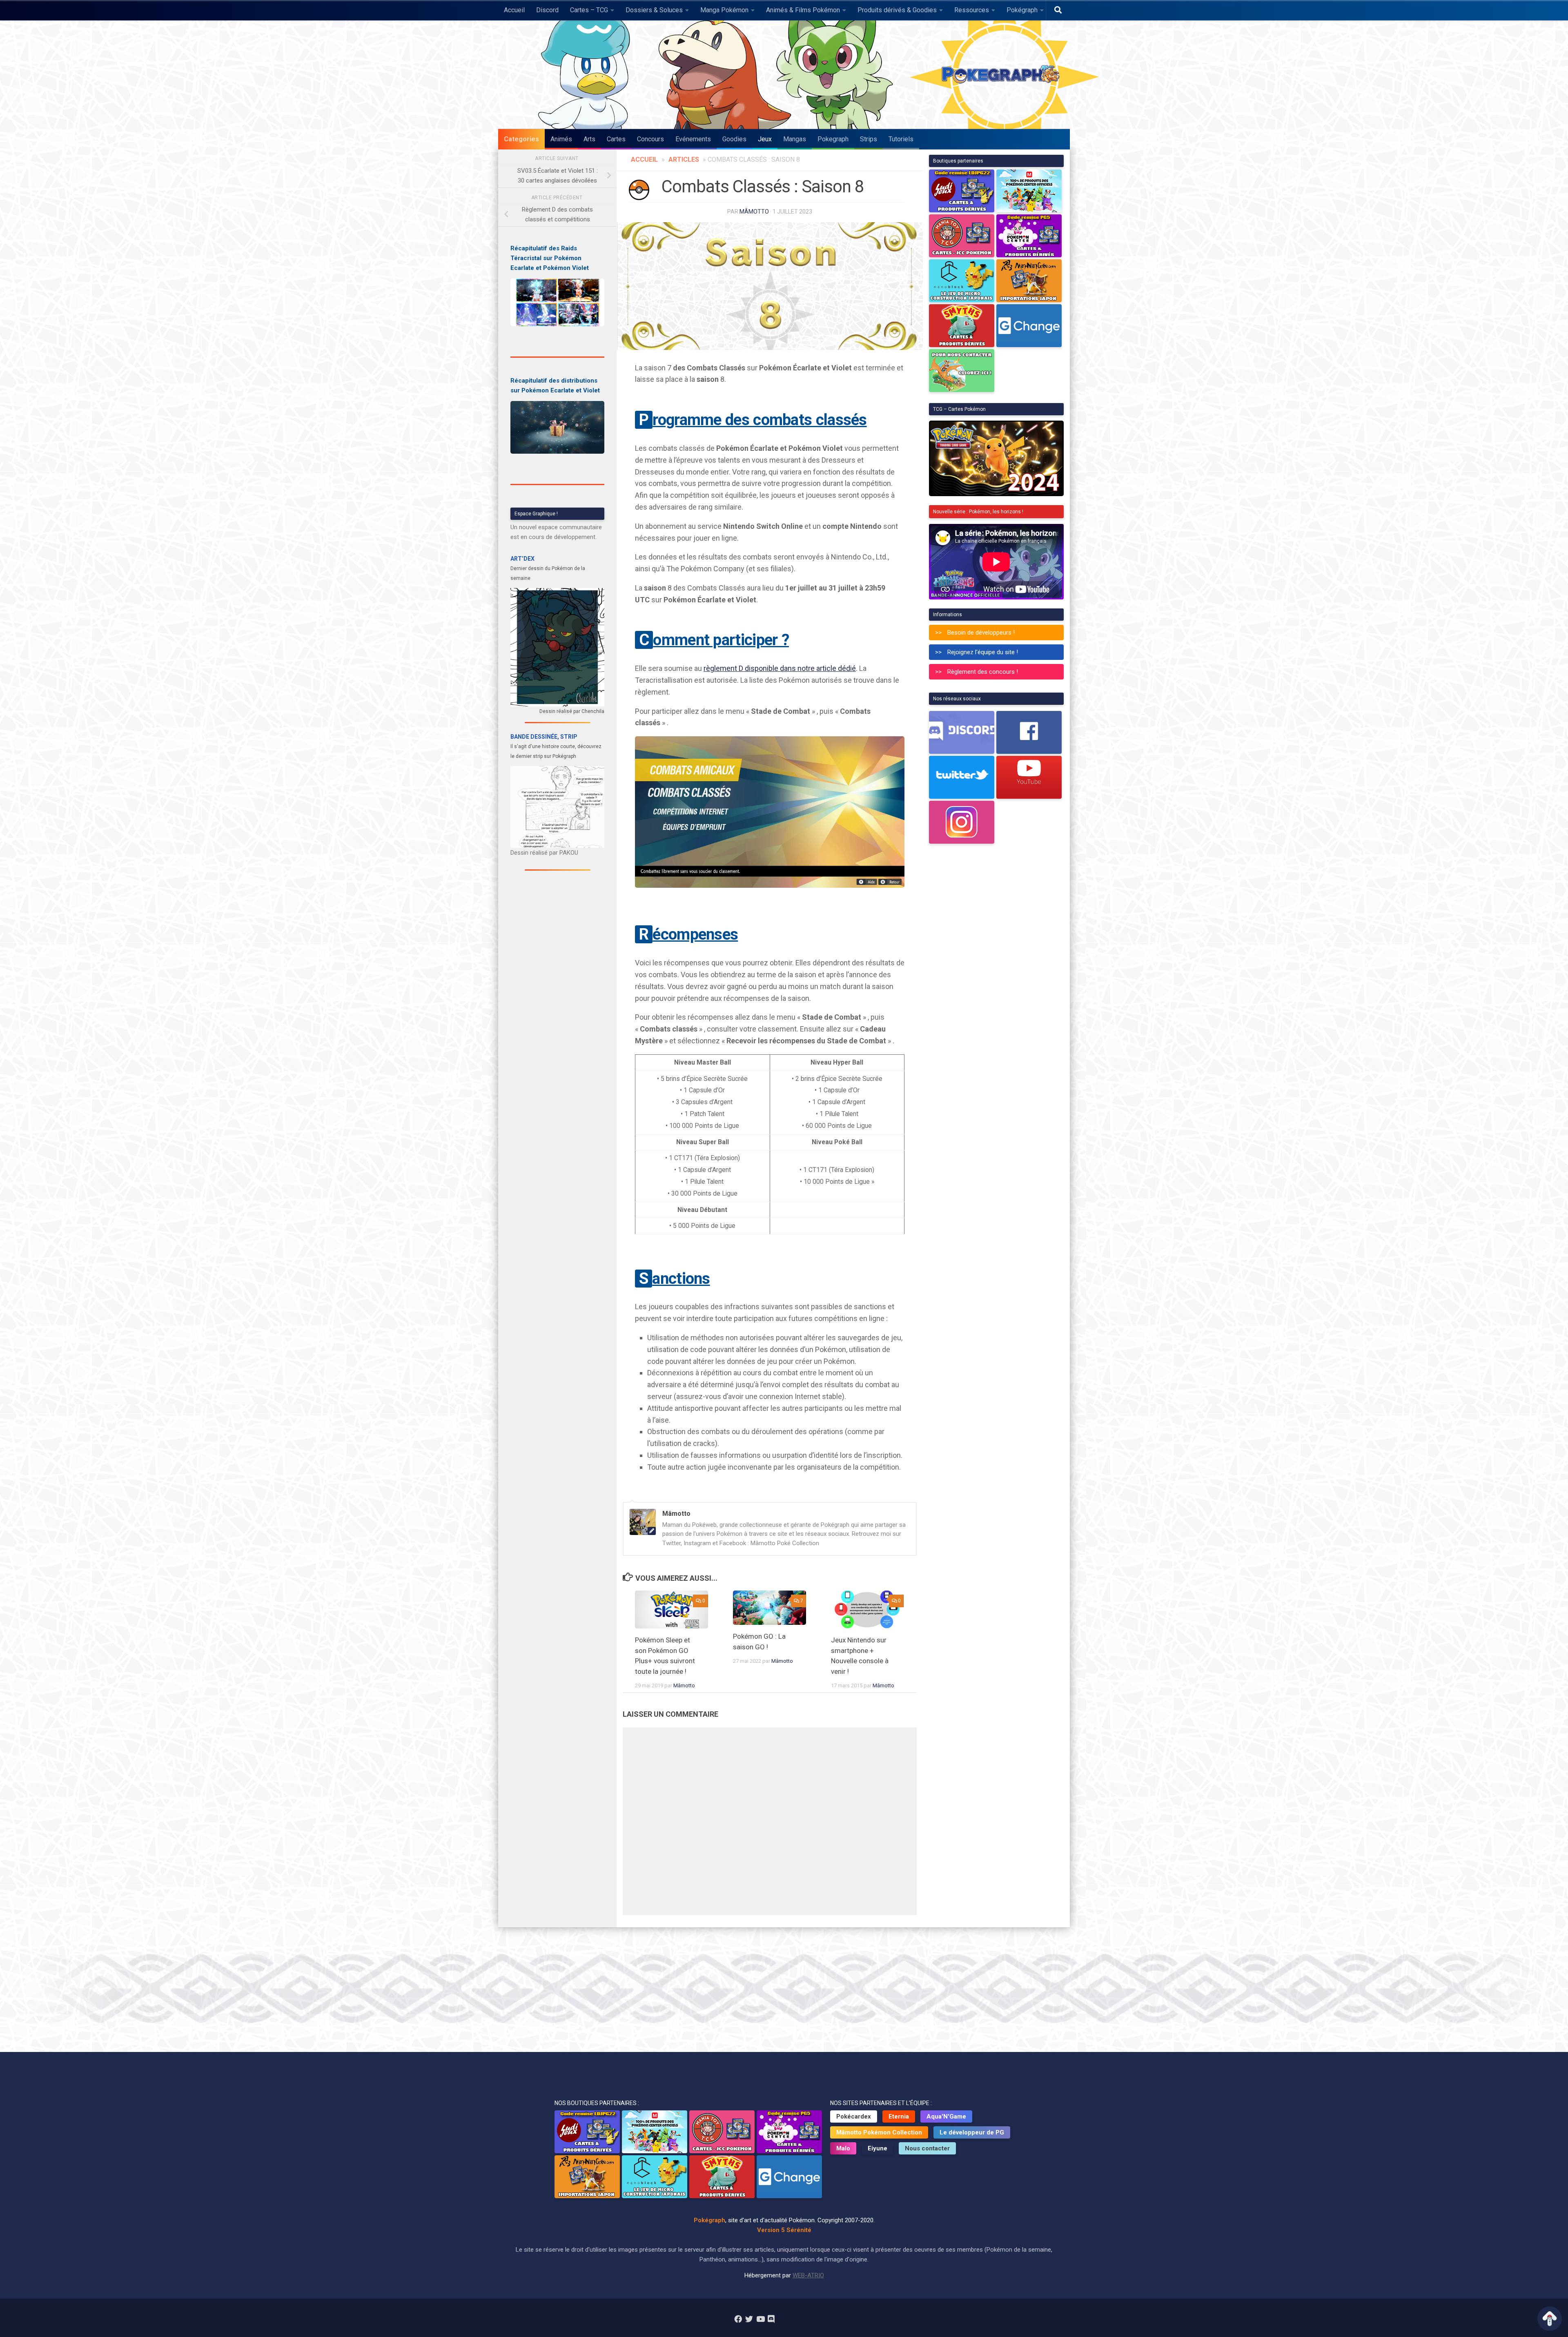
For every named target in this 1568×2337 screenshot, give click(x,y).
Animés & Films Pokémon (803, 10)
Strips (869, 139)
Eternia (899, 2116)
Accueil (514, 10)
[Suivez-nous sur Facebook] (738, 2319)
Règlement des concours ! (983, 672)
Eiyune (878, 2148)
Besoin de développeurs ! (981, 633)
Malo (843, 2148)
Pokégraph (1022, 10)
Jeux (765, 139)
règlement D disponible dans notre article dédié (780, 668)
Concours (650, 139)
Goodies (734, 139)
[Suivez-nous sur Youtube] (760, 2319)
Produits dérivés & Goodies (897, 10)
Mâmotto (754, 212)
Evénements (693, 139)
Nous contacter (927, 2148)
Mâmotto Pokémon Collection (879, 2132)
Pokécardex (854, 2116)
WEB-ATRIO (808, 2275)
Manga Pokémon (724, 10)
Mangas (795, 139)
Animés (561, 139)
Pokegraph (833, 139)
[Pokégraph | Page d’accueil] (1002, 75)
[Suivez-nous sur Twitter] (749, 2319)
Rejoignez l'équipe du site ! (983, 652)
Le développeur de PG (972, 2132)
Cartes (616, 139)
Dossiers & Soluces (654, 10)
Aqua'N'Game (946, 2116)
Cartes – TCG (589, 10)
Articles (684, 159)
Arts (589, 139)
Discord (547, 10)
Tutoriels (901, 139)
